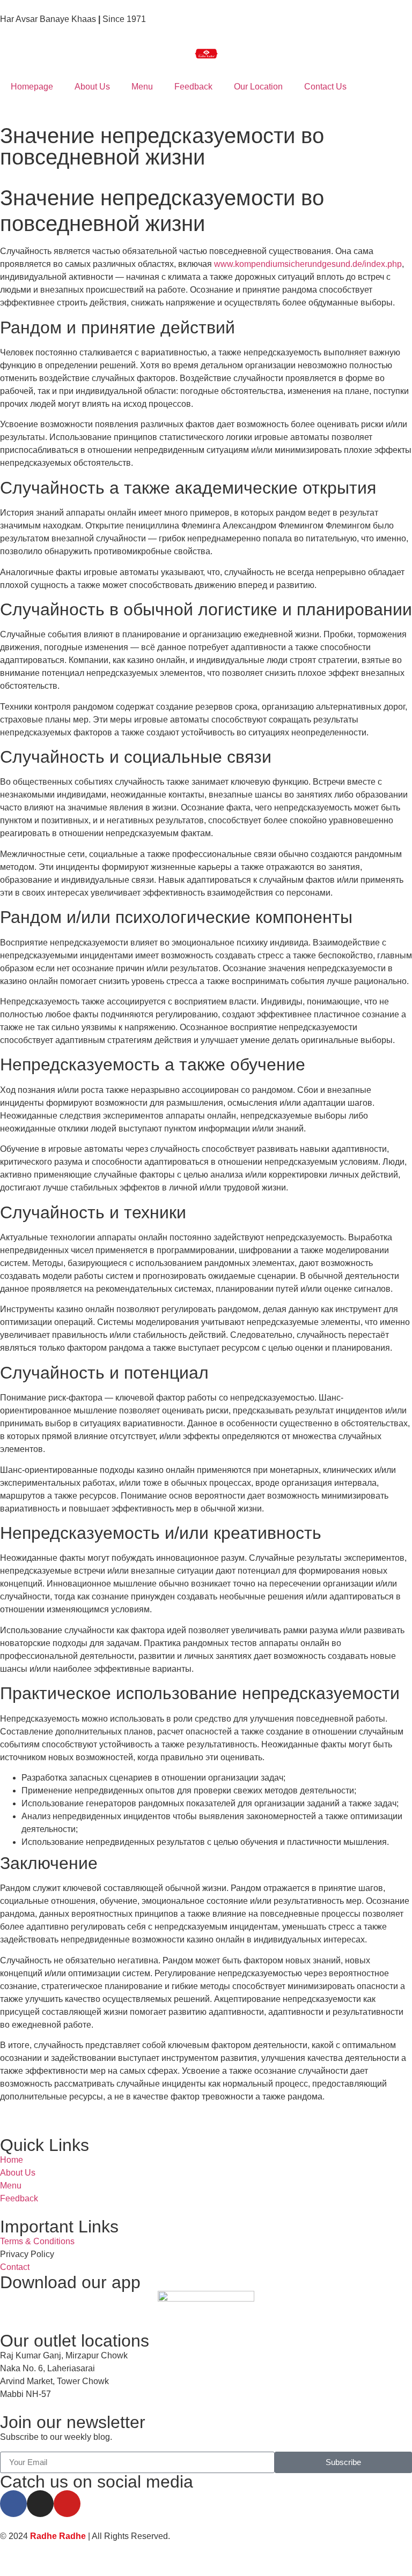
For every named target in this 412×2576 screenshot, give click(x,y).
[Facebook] (13, 2504)
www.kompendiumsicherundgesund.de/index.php (308, 264)
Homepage (32, 87)
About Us (92, 87)
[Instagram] (40, 2504)
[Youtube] (67, 2504)
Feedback (193, 87)
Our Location (258, 87)
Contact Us (325, 87)
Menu (142, 87)
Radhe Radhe (58, 2536)
